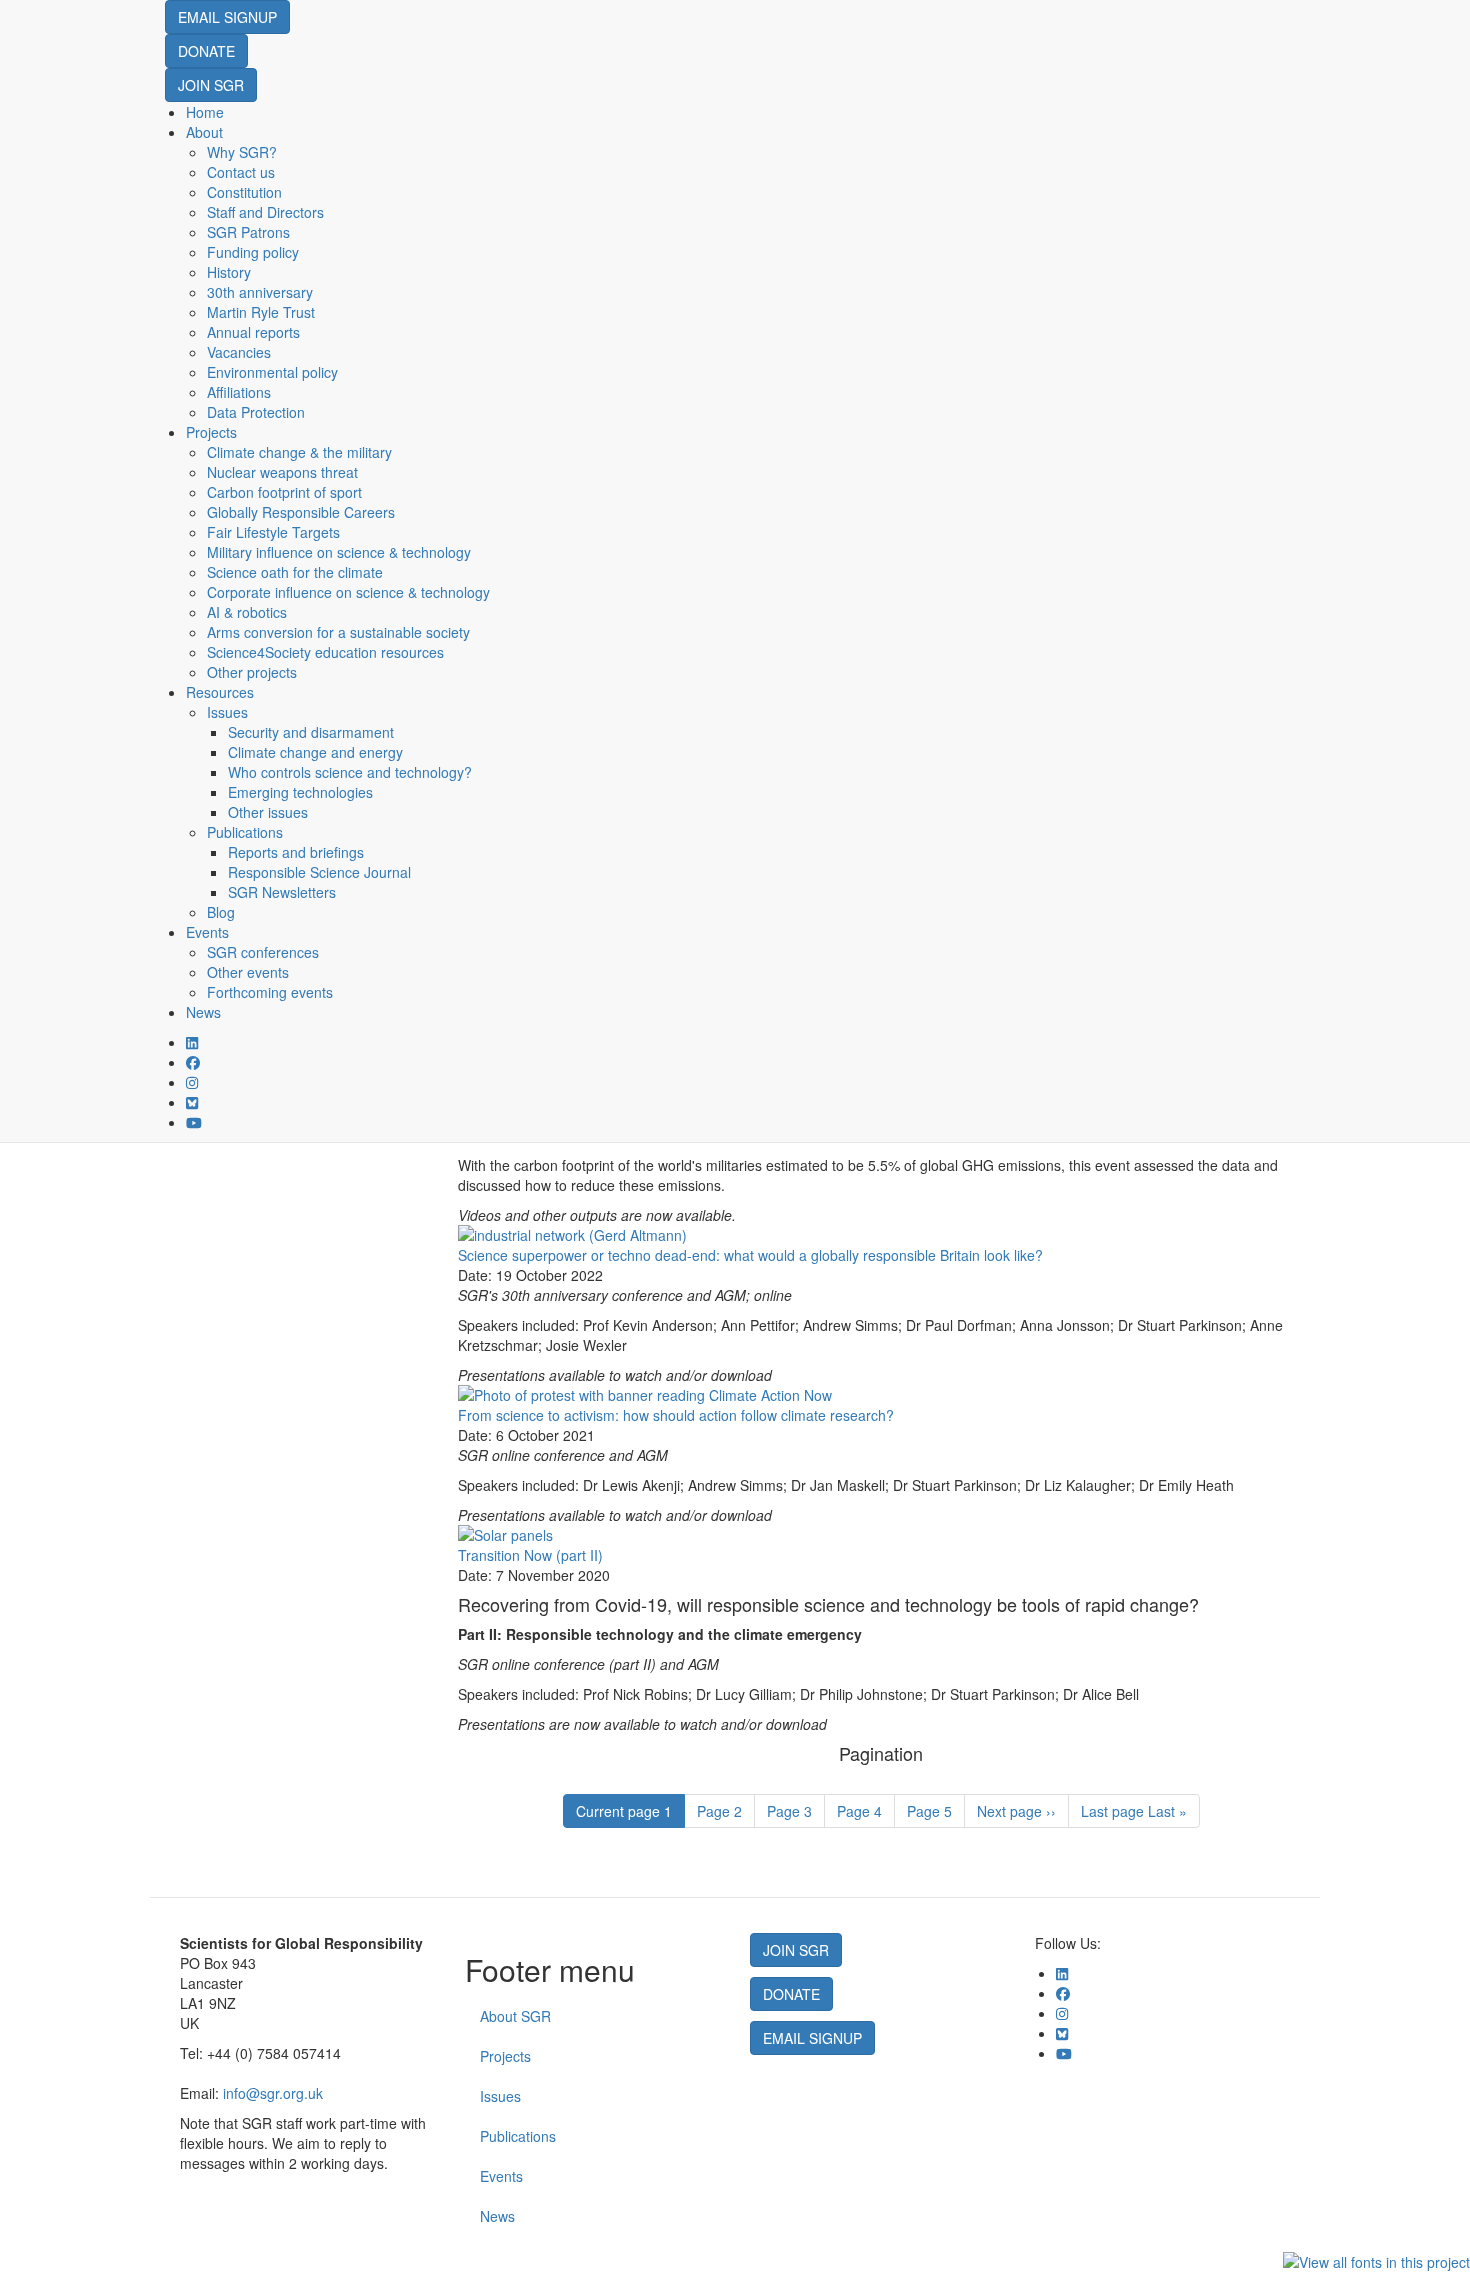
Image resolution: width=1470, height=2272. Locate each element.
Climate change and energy (315, 752)
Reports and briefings (296, 852)
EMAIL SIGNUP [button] (227, 17)
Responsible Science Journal (319, 872)
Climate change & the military (299, 452)
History (229, 272)
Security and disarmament (311, 732)
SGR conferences (263, 952)
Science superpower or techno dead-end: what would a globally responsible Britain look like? (750, 1255)
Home (205, 112)
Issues (227, 712)
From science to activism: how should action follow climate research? (676, 1415)
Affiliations (239, 392)
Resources (220, 692)
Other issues (268, 812)
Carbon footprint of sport (284, 492)
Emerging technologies (300, 792)
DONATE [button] (206, 51)
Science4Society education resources (325, 652)
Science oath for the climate (295, 572)
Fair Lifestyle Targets (273, 532)
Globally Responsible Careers (301, 512)
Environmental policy (272, 372)
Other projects (252, 672)
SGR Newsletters (282, 892)
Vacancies (239, 352)
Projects (211, 432)
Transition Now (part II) (530, 1555)
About (204, 132)
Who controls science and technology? (350, 772)
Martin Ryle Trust (261, 312)
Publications (245, 832)
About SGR (515, 2016)
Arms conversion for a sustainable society (338, 632)
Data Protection (256, 412)
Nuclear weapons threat (282, 472)
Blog (221, 912)
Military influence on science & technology (339, 552)
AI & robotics (247, 612)
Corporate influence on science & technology (348, 592)
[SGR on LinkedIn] (192, 1042)
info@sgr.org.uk (273, 2093)
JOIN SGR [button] (211, 85)
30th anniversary (260, 292)
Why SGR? (242, 152)
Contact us (241, 172)
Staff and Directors (265, 212)
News (203, 1012)
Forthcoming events (270, 992)
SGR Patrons (248, 232)
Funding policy (253, 252)
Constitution (244, 192)
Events (207, 932)
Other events (248, 972)
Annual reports (253, 332)
